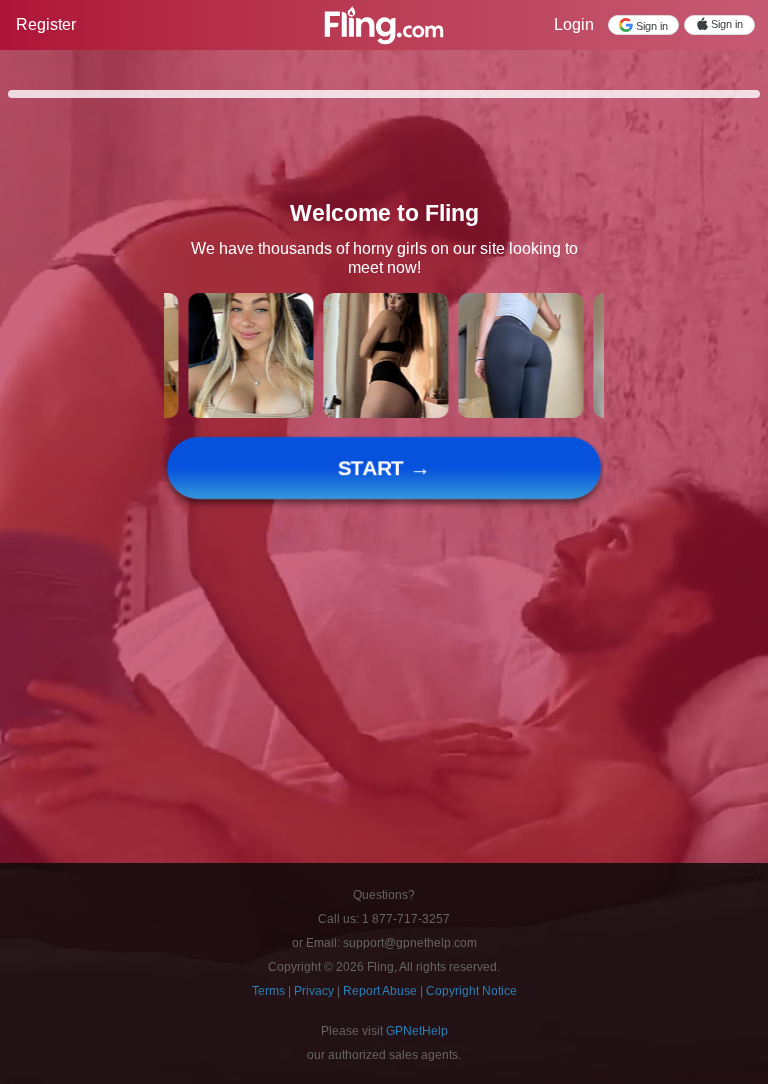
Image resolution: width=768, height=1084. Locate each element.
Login (574, 24)
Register (46, 24)
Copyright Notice (471, 991)
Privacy (315, 991)
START (384, 468)
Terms (270, 991)
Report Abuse (381, 991)
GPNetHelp (417, 1031)
